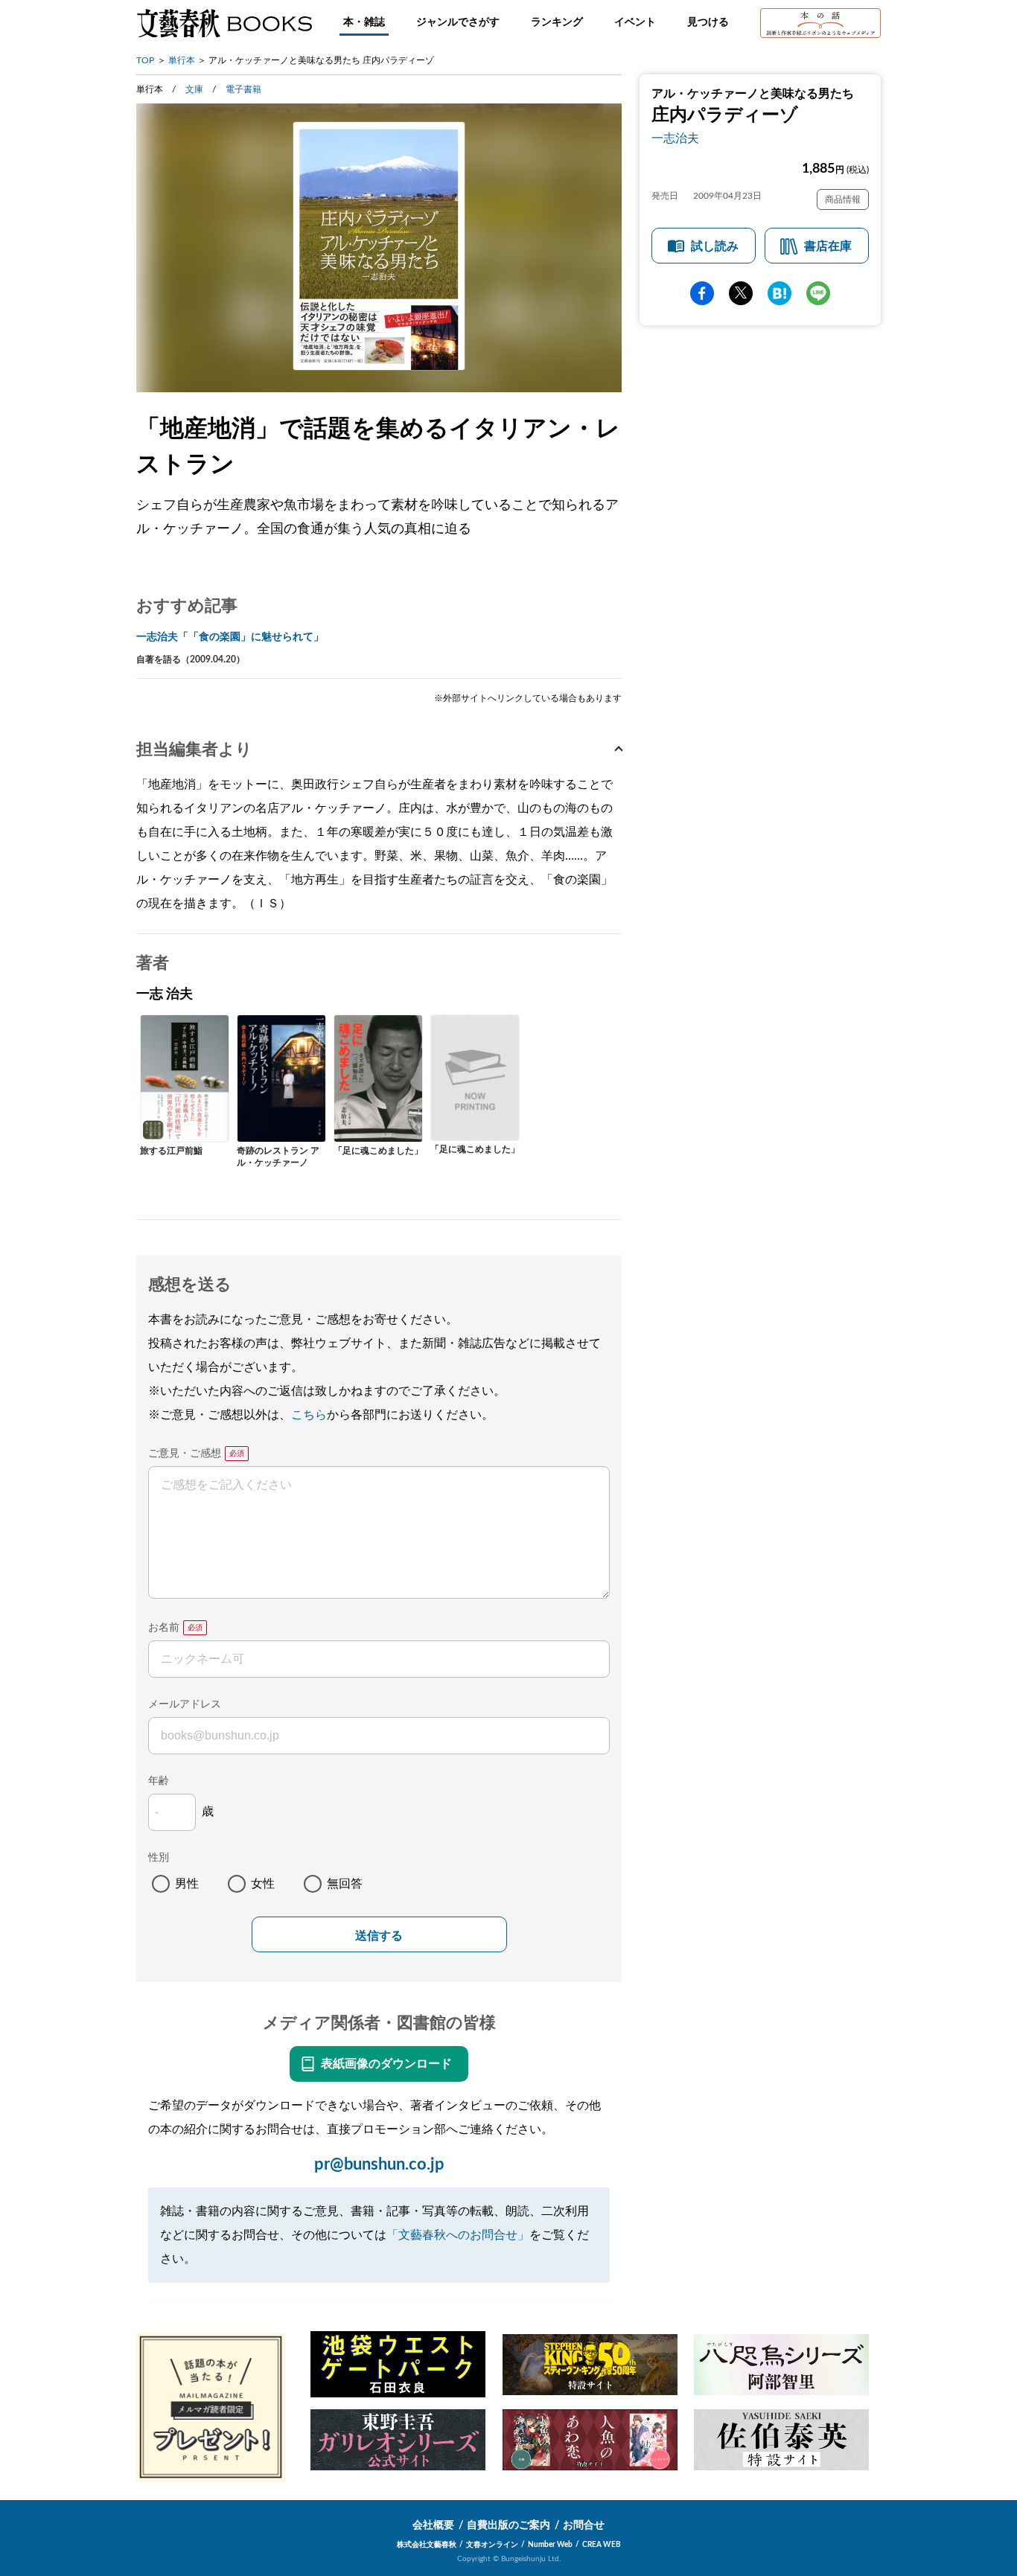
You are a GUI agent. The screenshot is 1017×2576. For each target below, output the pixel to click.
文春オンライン (492, 2545)
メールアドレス (185, 1704)
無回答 (345, 1884)
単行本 (182, 60)
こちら (309, 1415)
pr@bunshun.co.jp (379, 2164)
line (818, 293)
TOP (145, 60)
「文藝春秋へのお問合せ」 (458, 2235)
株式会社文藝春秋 (427, 2545)
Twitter (741, 293)
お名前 (164, 1628)
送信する (379, 1936)
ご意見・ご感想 (185, 1454)
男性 (187, 1884)
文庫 (194, 89)
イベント (635, 22)
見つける (708, 22)
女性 (263, 1884)
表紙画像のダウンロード (386, 2064)
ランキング (557, 22)
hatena (780, 293)
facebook (702, 293)
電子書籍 (243, 89)
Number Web (550, 2545)
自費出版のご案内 (508, 2525)
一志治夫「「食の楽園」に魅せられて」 (230, 637)
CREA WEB (602, 2545)
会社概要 (433, 2525)
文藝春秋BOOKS (224, 23)
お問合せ (584, 2525)
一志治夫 (675, 138)
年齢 (159, 1781)
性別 (159, 1858)
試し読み (715, 246)
